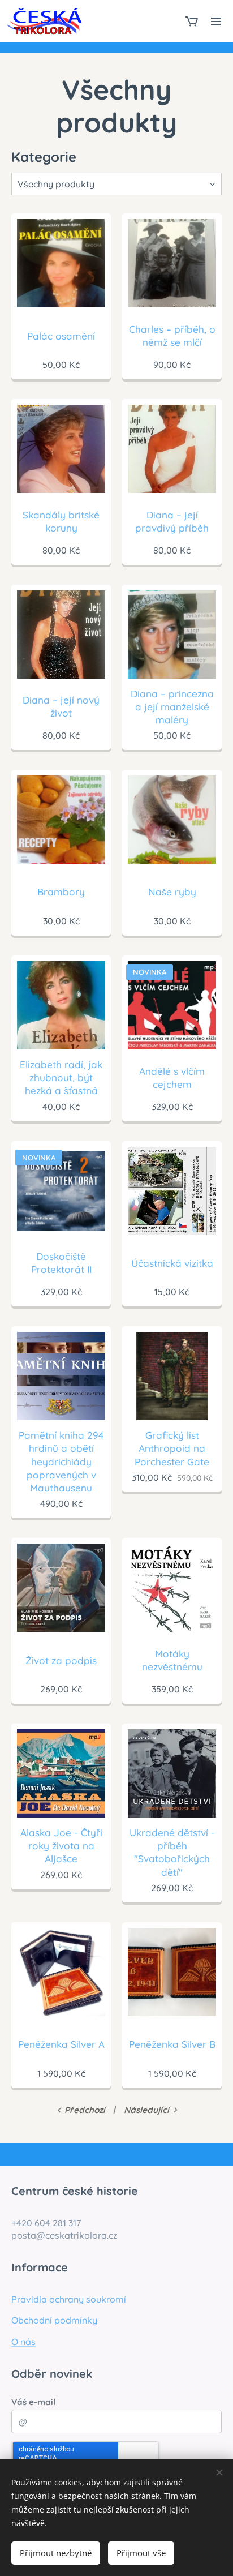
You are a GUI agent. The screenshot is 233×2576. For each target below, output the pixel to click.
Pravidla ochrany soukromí (69, 2299)
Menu (216, 21)
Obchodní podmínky (54, 2320)
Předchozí (85, 2110)
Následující (146, 2110)
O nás (23, 2342)
